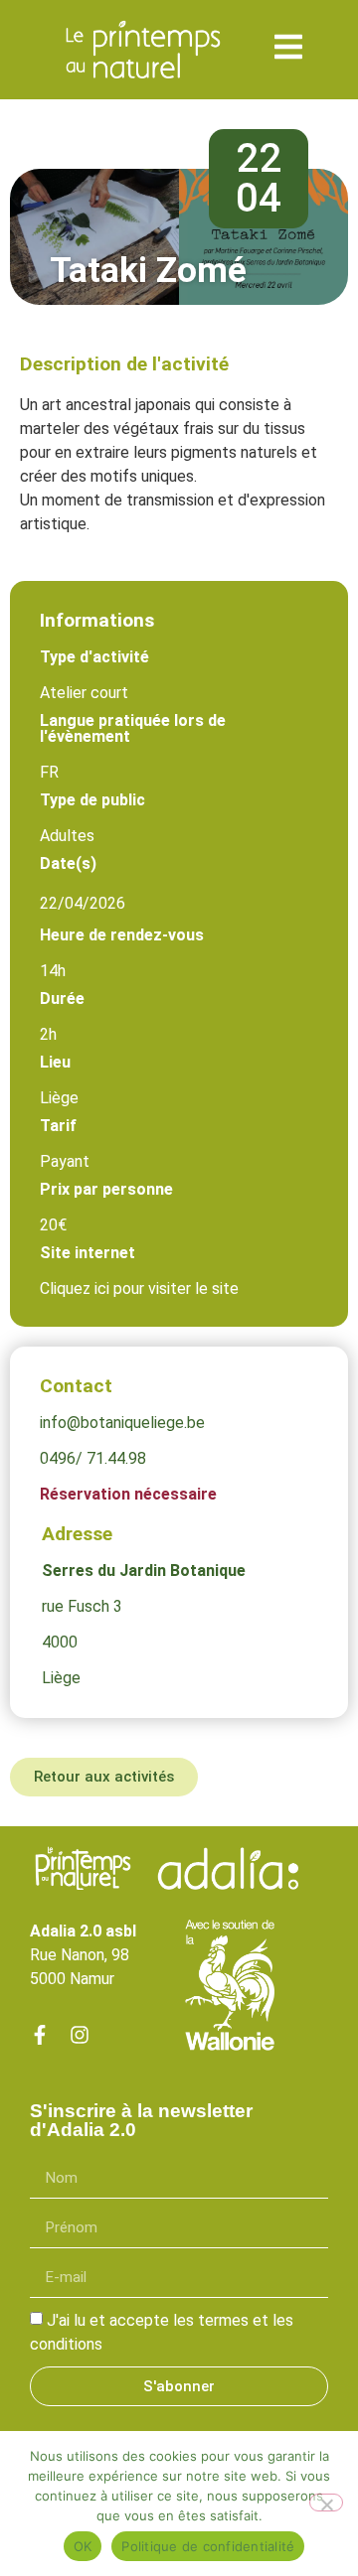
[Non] (326, 2503)
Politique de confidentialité (208, 2546)
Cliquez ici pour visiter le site (139, 1288)
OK (83, 2546)
